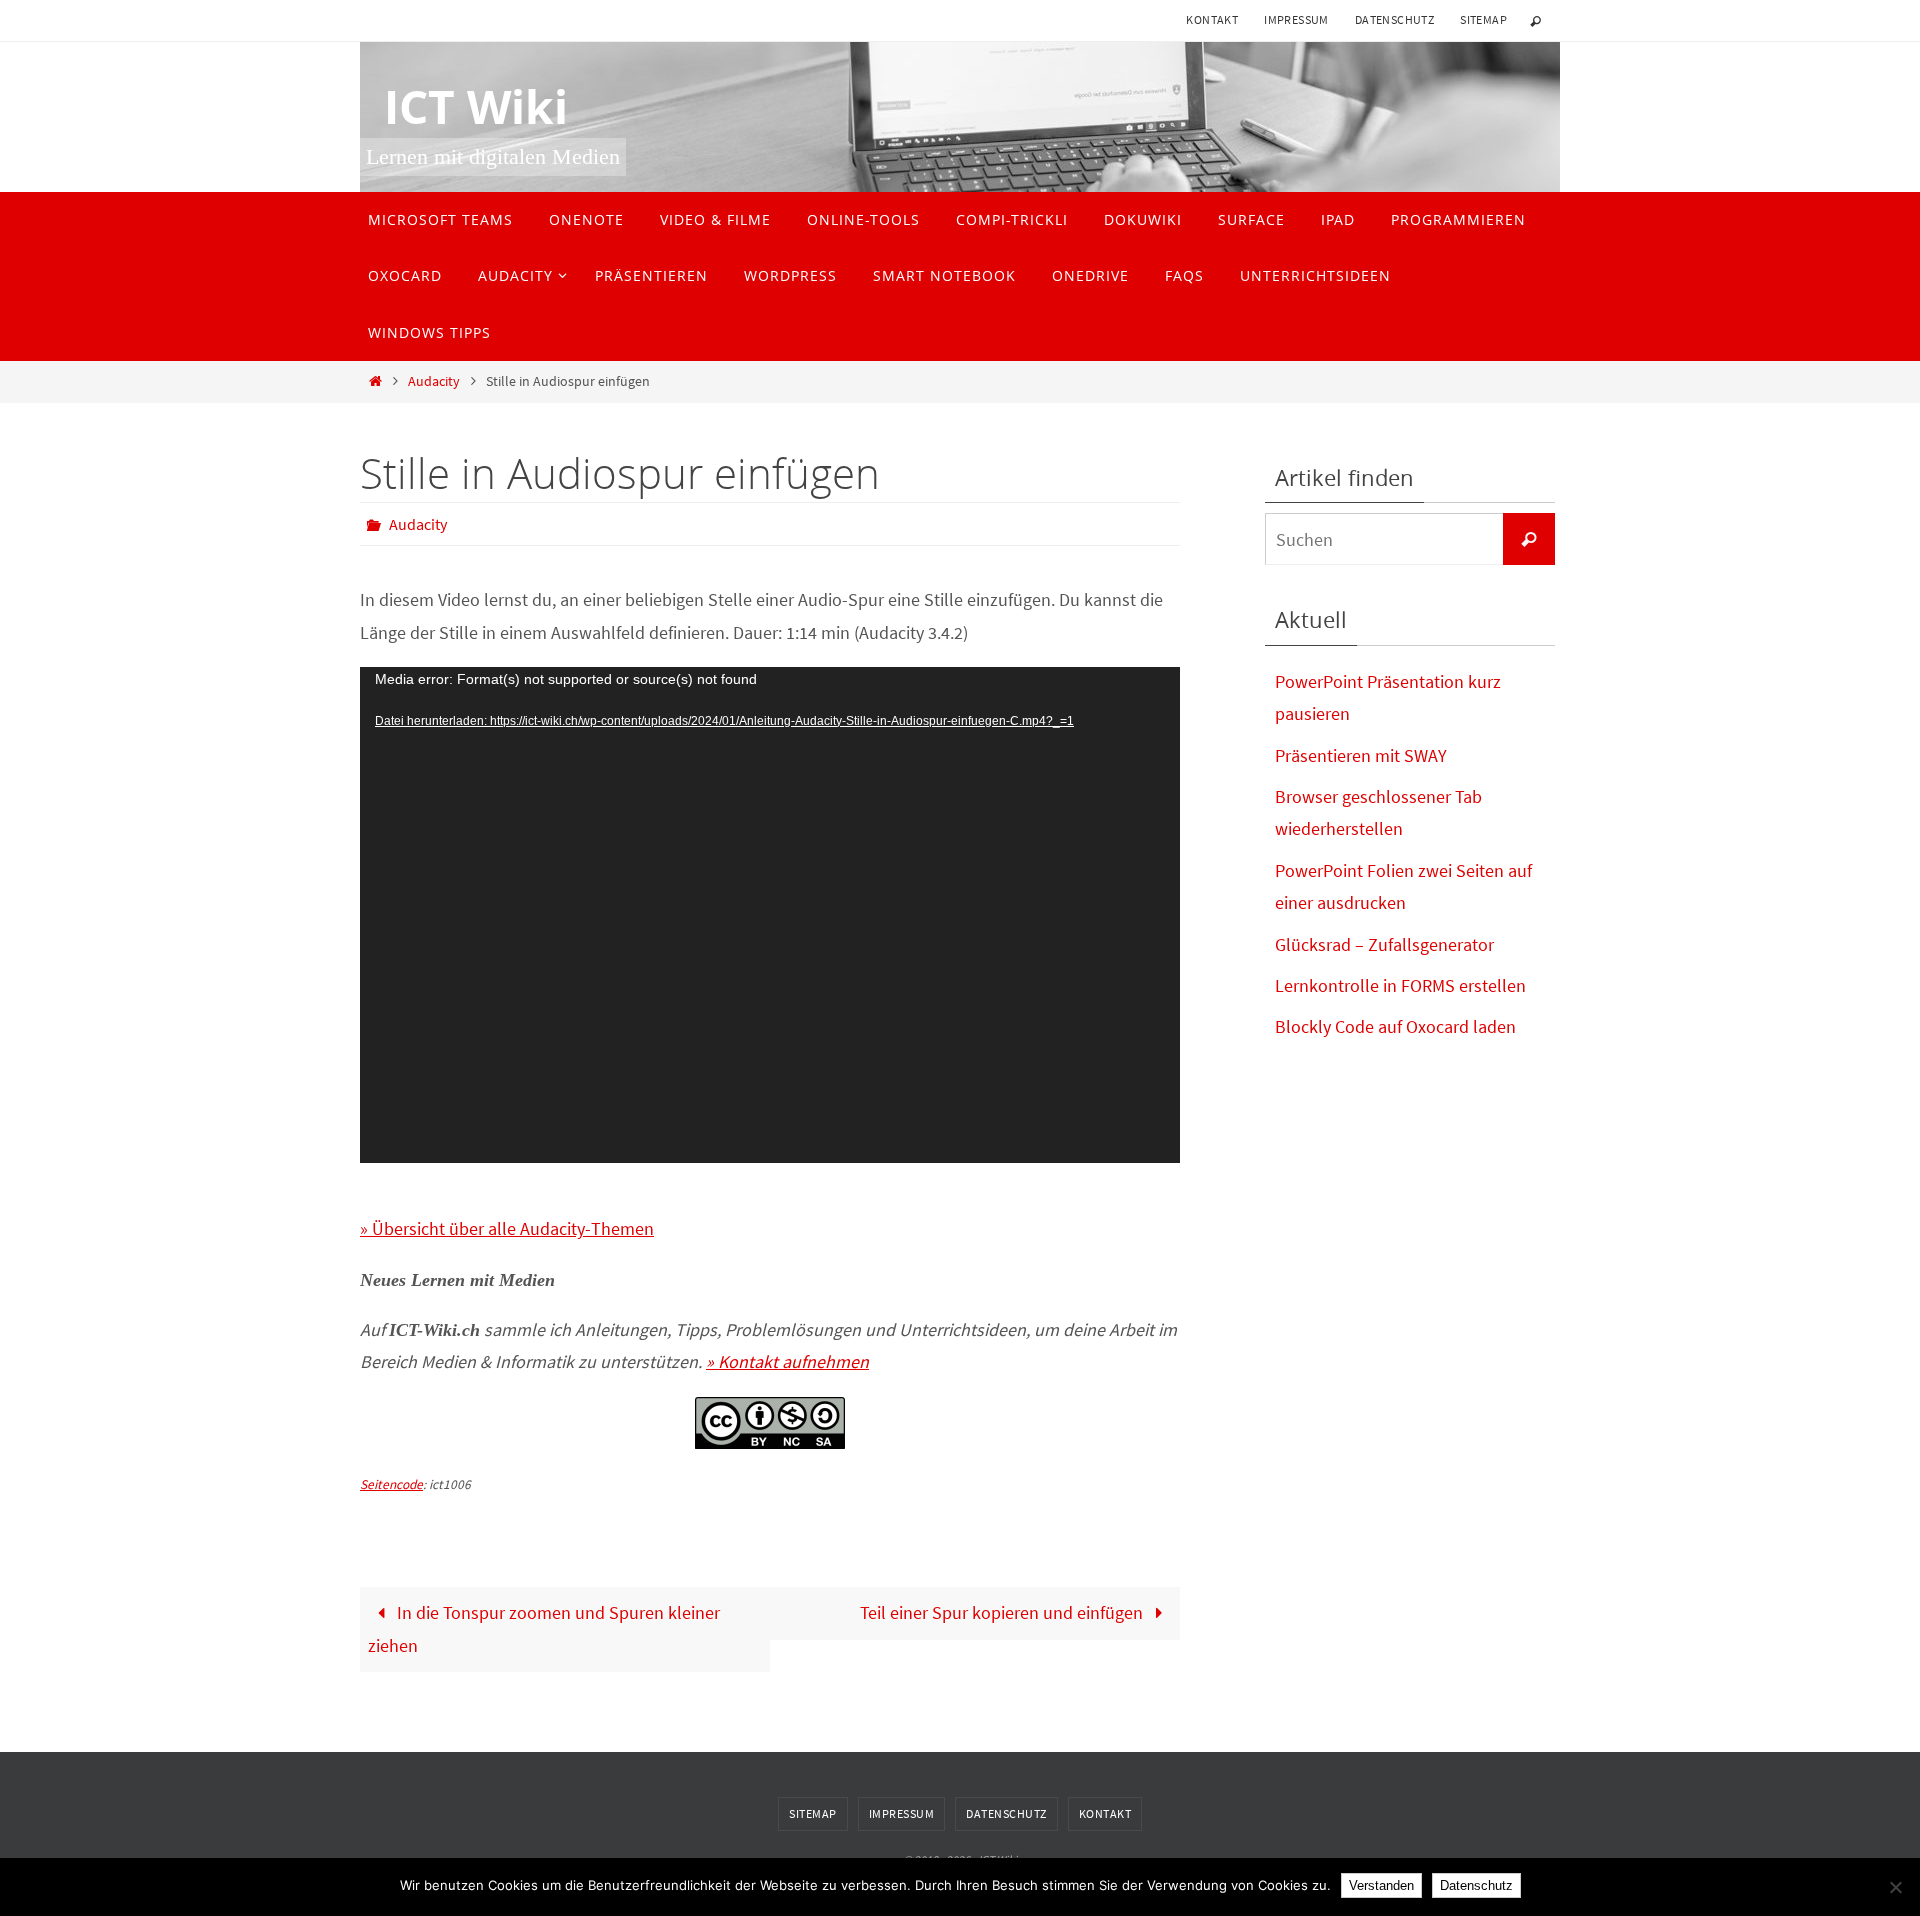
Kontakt (1212, 19)
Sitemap (1483, 19)
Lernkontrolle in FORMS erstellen (1400, 985)
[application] (770, 915)
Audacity (434, 381)
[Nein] (1895, 1887)
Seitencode (391, 1484)
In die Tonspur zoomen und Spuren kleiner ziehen (544, 1628)
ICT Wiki (464, 107)
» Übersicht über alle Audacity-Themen (507, 1228)
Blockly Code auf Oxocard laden (1395, 1026)
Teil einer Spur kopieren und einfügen (1003, 1612)
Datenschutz (1394, 19)
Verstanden (1381, 1885)
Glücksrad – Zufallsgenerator (1384, 944)
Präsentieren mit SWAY (1361, 755)
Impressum (1296, 19)
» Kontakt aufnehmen (787, 1361)
